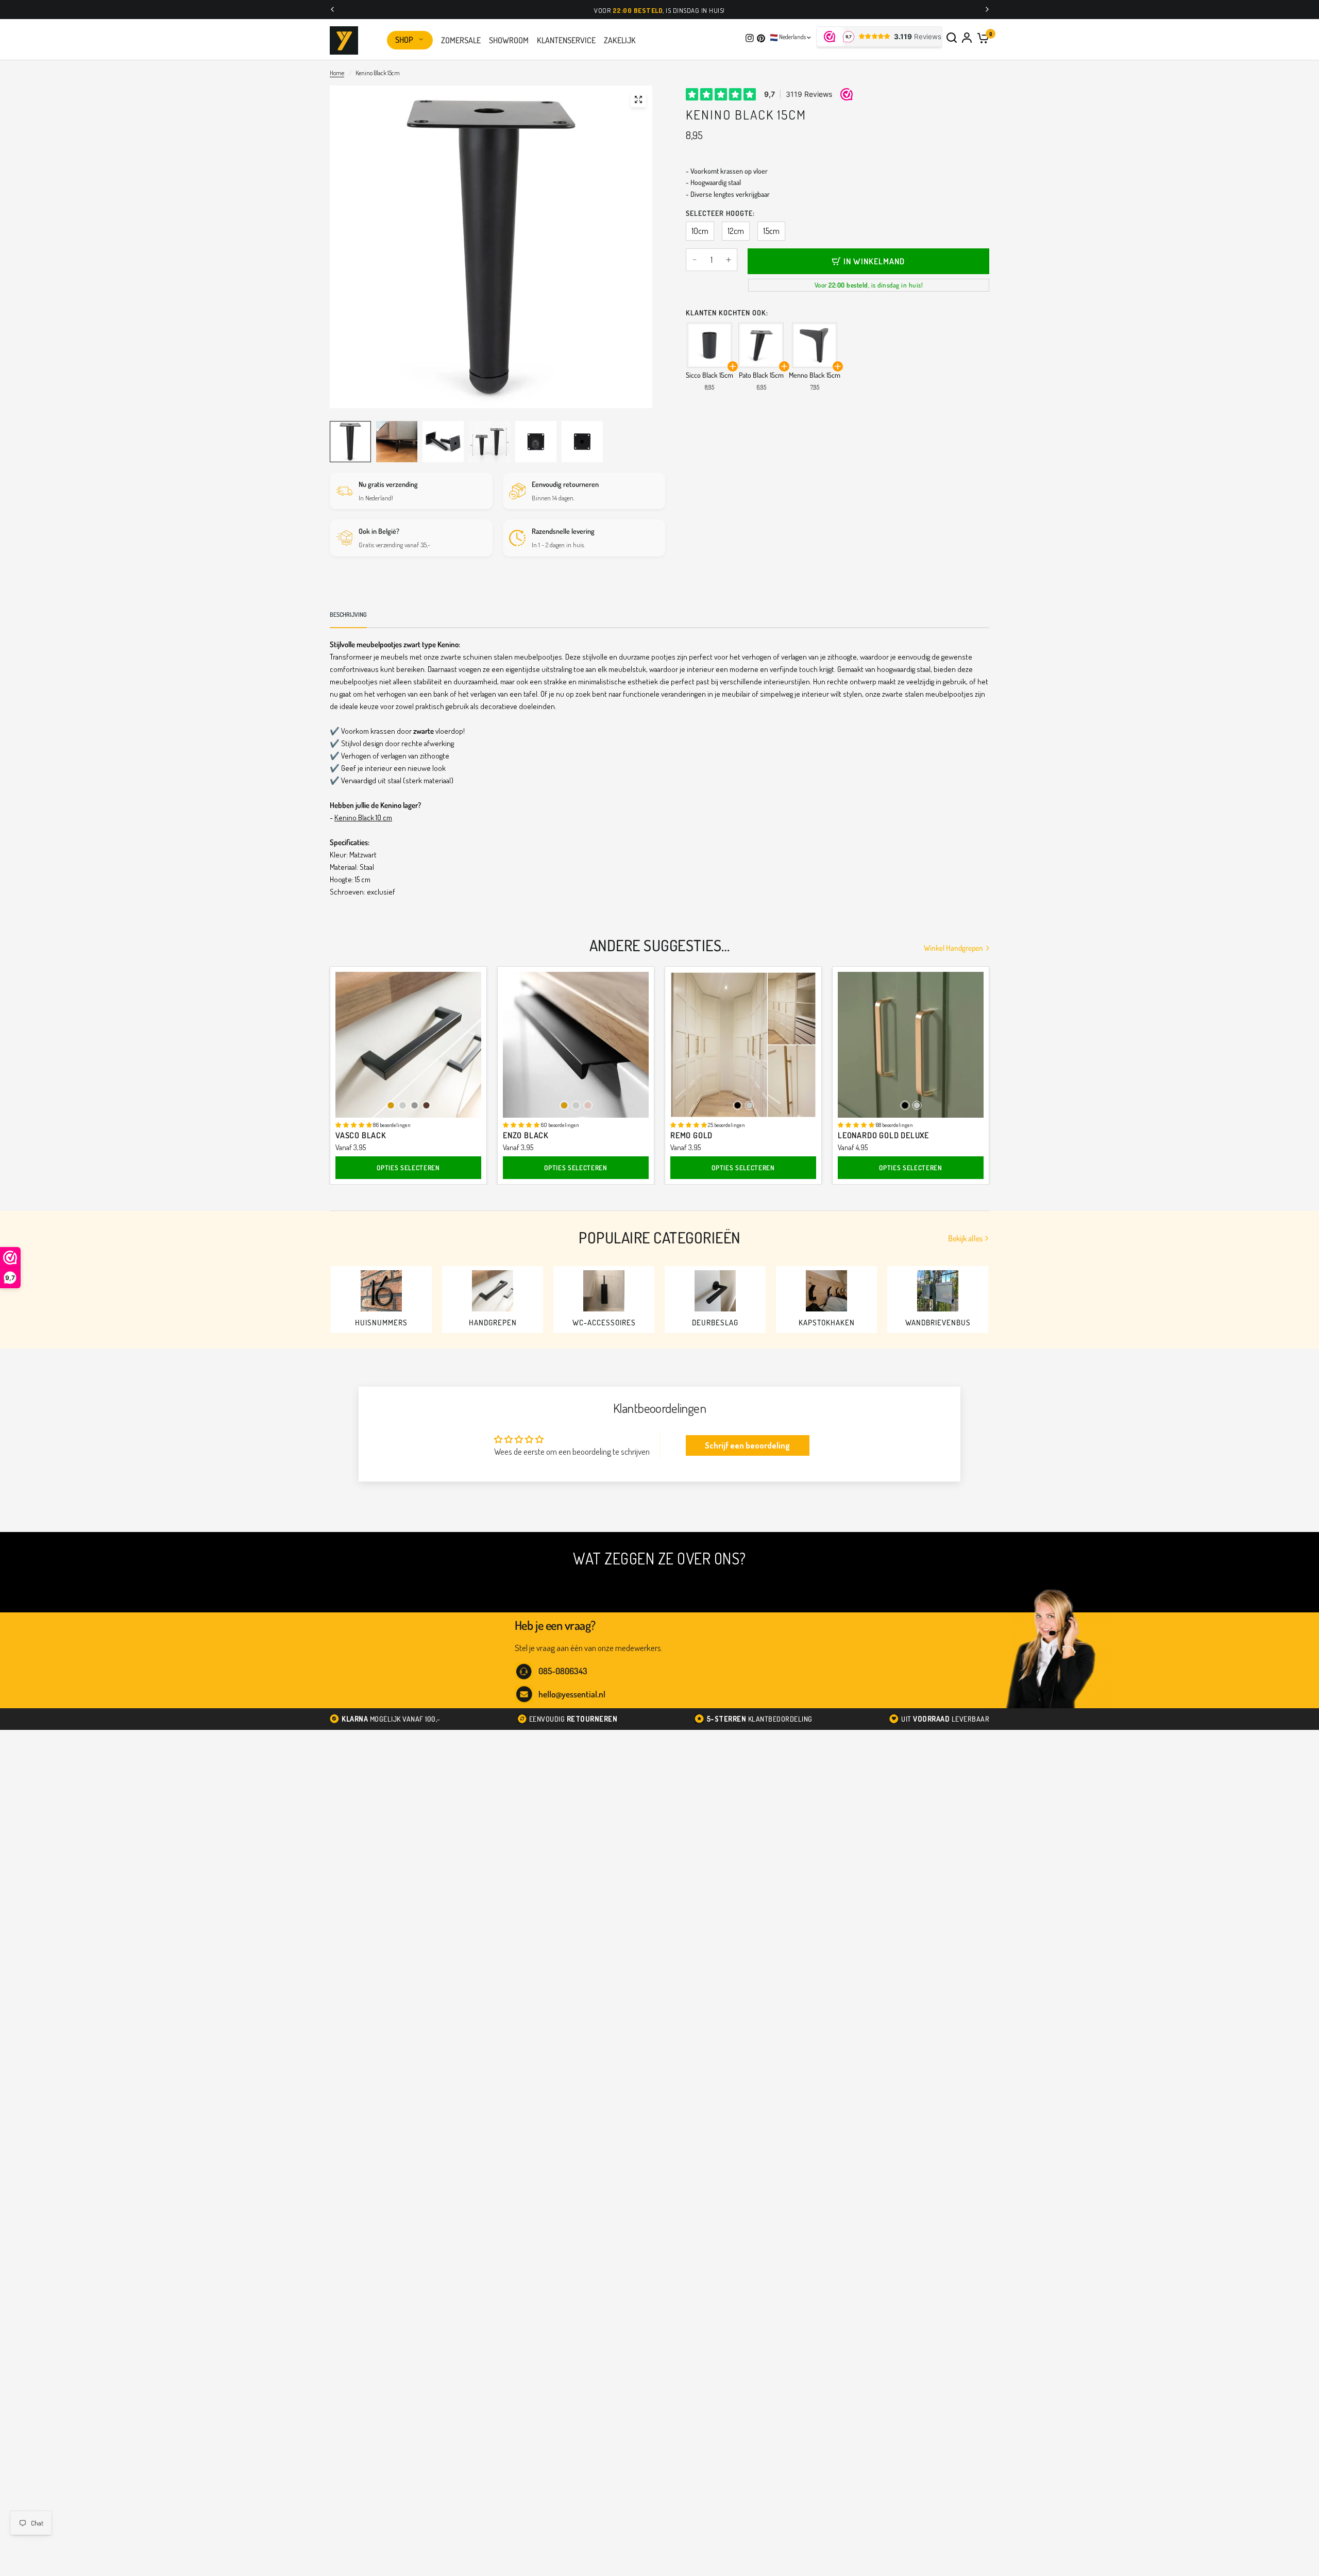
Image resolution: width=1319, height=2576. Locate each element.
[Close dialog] (828, 1188)
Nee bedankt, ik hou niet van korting (570, 1395)
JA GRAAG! (569, 1362)
